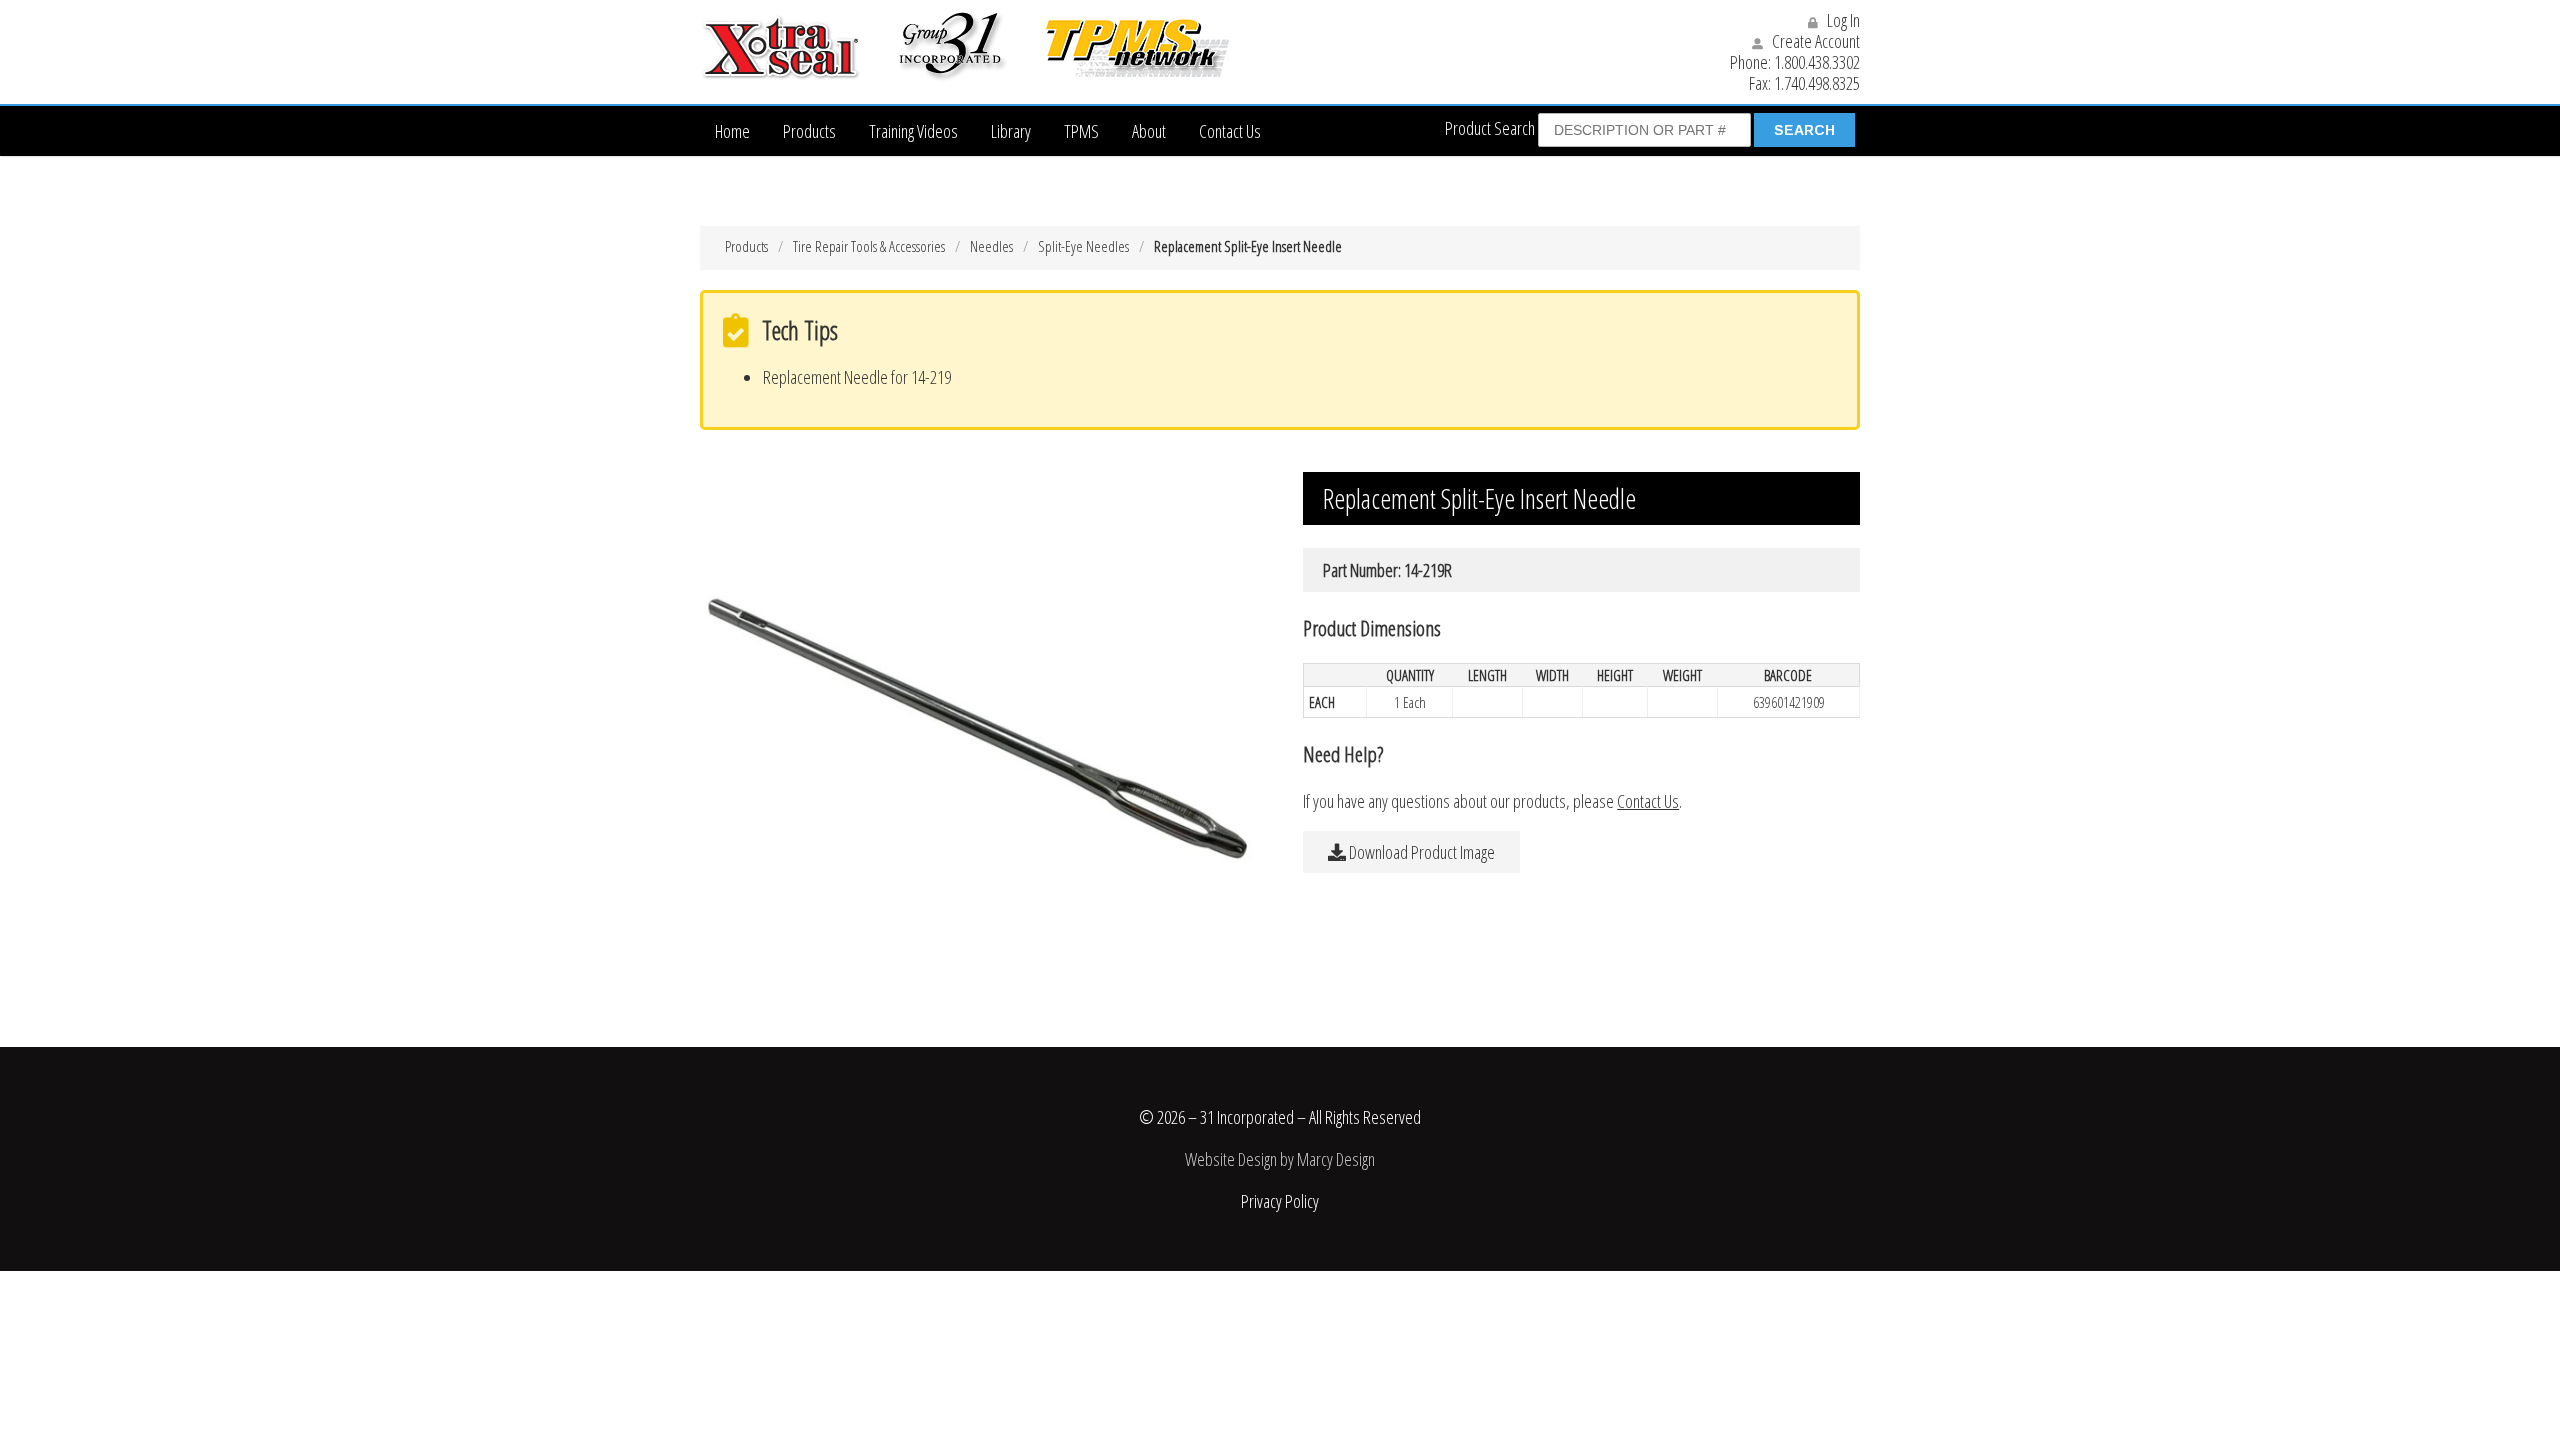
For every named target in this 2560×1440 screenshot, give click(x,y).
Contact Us (1230, 131)
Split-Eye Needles (1083, 246)
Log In (1842, 20)
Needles (991, 246)
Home (732, 131)
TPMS (1081, 131)
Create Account (1814, 41)
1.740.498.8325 (1817, 83)
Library (1011, 131)
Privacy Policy (1280, 1201)
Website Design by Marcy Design (1280, 1159)
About (1149, 131)
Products (809, 131)
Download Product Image (1420, 852)
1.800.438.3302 (1817, 62)
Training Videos (913, 131)
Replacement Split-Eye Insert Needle (1248, 246)
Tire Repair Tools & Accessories (869, 246)
